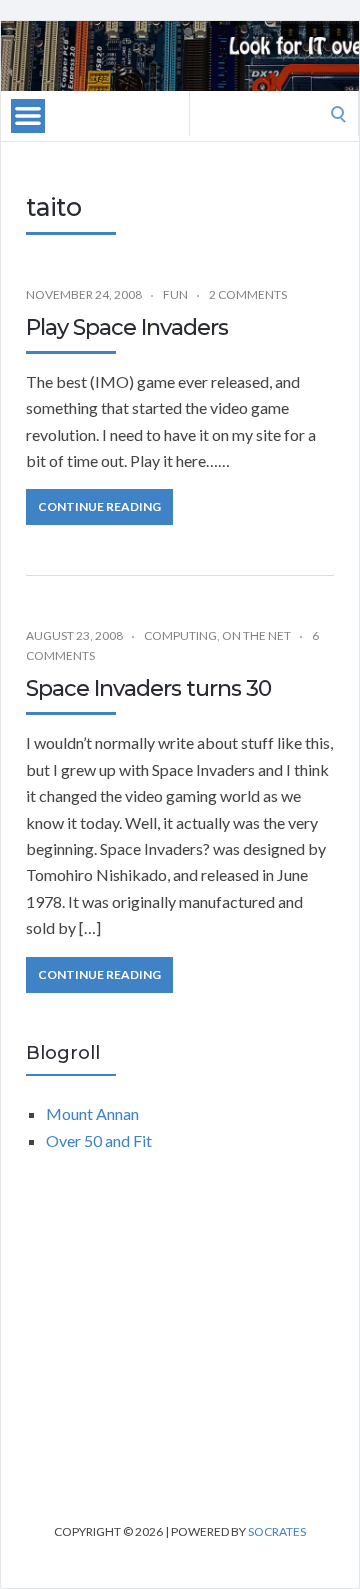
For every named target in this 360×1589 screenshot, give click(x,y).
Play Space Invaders (127, 327)
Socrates (277, 1531)
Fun (175, 294)
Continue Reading (99, 506)
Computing (180, 635)
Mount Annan (92, 1113)
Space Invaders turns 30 (148, 688)
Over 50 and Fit (99, 1140)
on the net (256, 635)
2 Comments (248, 294)
